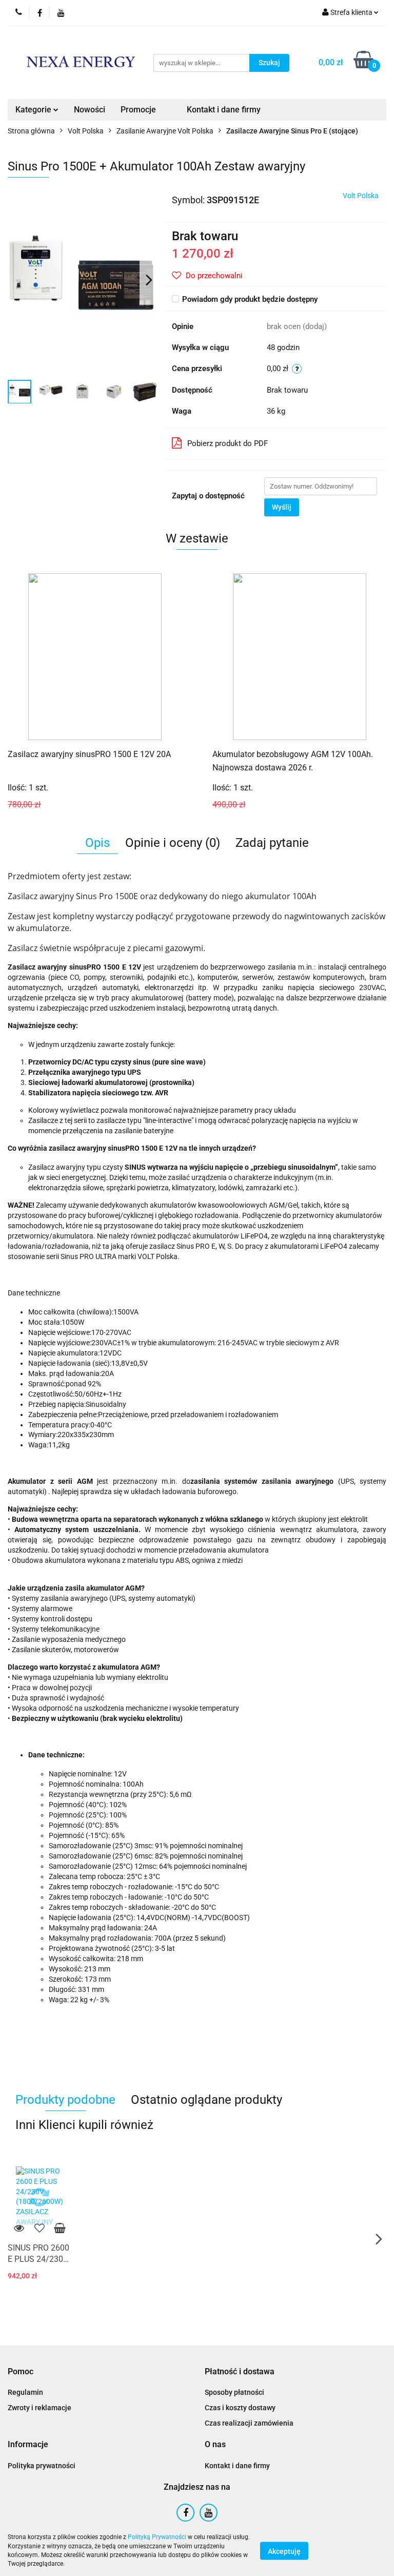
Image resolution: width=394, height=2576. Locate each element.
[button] (21, 2372)
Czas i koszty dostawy (240, 2408)
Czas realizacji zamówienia (249, 2423)
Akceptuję (284, 2551)
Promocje (138, 110)
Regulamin (25, 2392)
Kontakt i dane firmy (224, 110)
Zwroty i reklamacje (40, 2408)
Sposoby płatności (234, 2392)
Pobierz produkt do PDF (228, 443)
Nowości (90, 110)
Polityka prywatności (42, 2466)
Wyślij (282, 507)
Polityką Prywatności (157, 2537)
